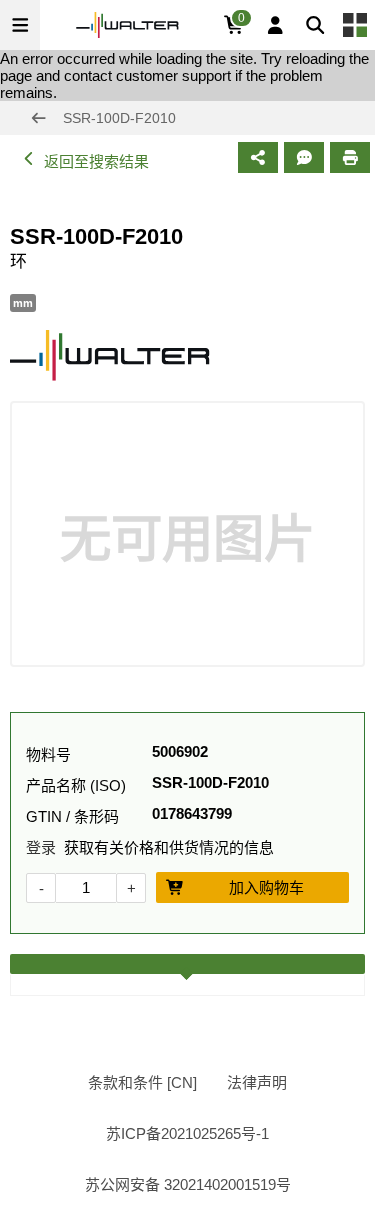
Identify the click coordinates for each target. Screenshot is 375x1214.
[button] (20, 25)
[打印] (350, 157)
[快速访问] (355, 25)
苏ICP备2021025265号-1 (187, 1133)
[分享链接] (258, 157)
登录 (41, 847)
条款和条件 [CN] (142, 1082)
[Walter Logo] (127, 25)
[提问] (304, 157)
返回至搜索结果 (96, 161)
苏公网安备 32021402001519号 (188, 1184)
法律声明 (257, 1082)
